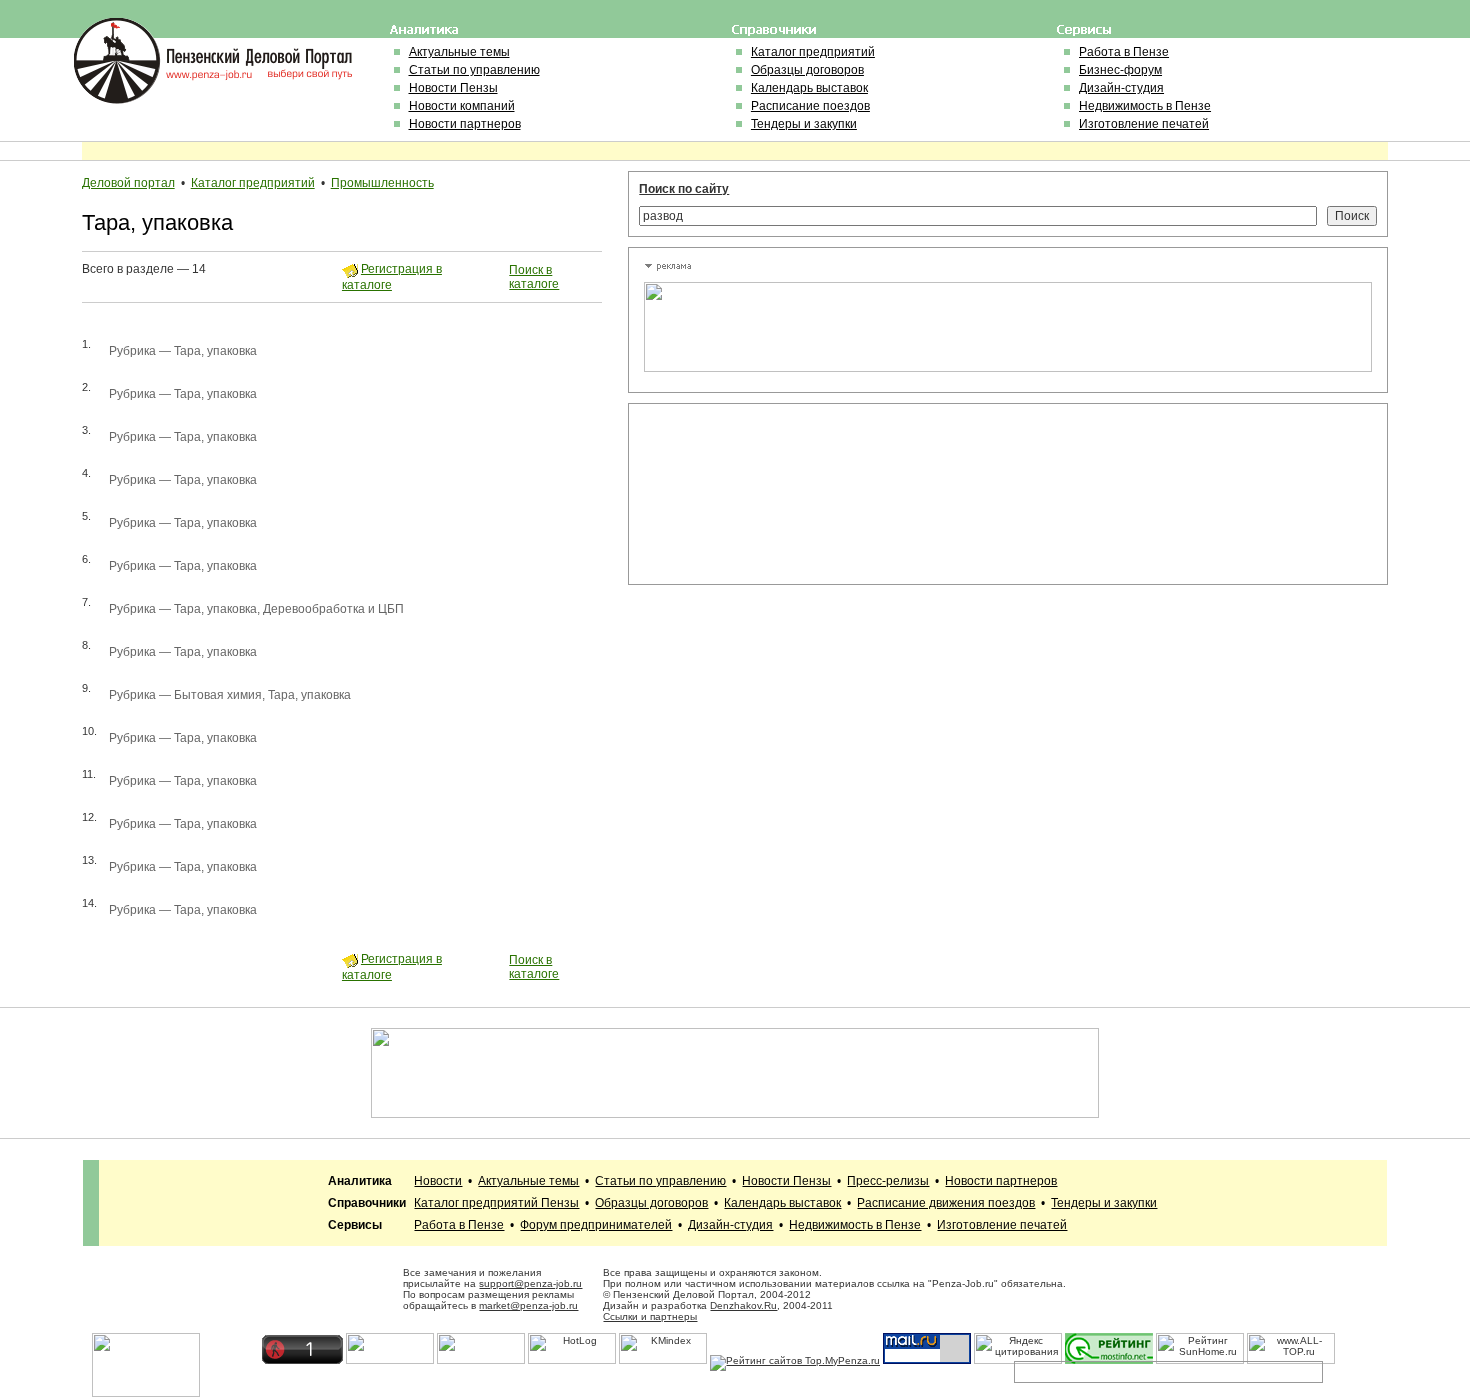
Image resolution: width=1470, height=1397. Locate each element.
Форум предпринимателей (596, 1225)
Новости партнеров (465, 124)
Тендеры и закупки (804, 124)
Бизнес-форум (1120, 70)
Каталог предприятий (813, 52)
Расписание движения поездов (946, 1203)
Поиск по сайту (684, 189)
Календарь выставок (809, 88)
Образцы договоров (807, 70)
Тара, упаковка (215, 351)
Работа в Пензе (1124, 52)
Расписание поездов (810, 106)
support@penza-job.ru (530, 1283)
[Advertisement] (734, 494)
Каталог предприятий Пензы (496, 1203)
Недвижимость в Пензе (1145, 106)
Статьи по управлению (474, 70)
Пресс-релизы (888, 1181)
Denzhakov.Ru (743, 1305)
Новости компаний (462, 106)
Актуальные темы (459, 52)
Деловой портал (128, 183)
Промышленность (382, 183)
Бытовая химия (218, 695)
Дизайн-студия (1121, 88)
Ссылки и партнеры (650, 1316)
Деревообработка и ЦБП (333, 609)
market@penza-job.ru (528, 1305)
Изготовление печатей (1144, 124)
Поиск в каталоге (534, 277)
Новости (438, 1181)
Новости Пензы (453, 88)
